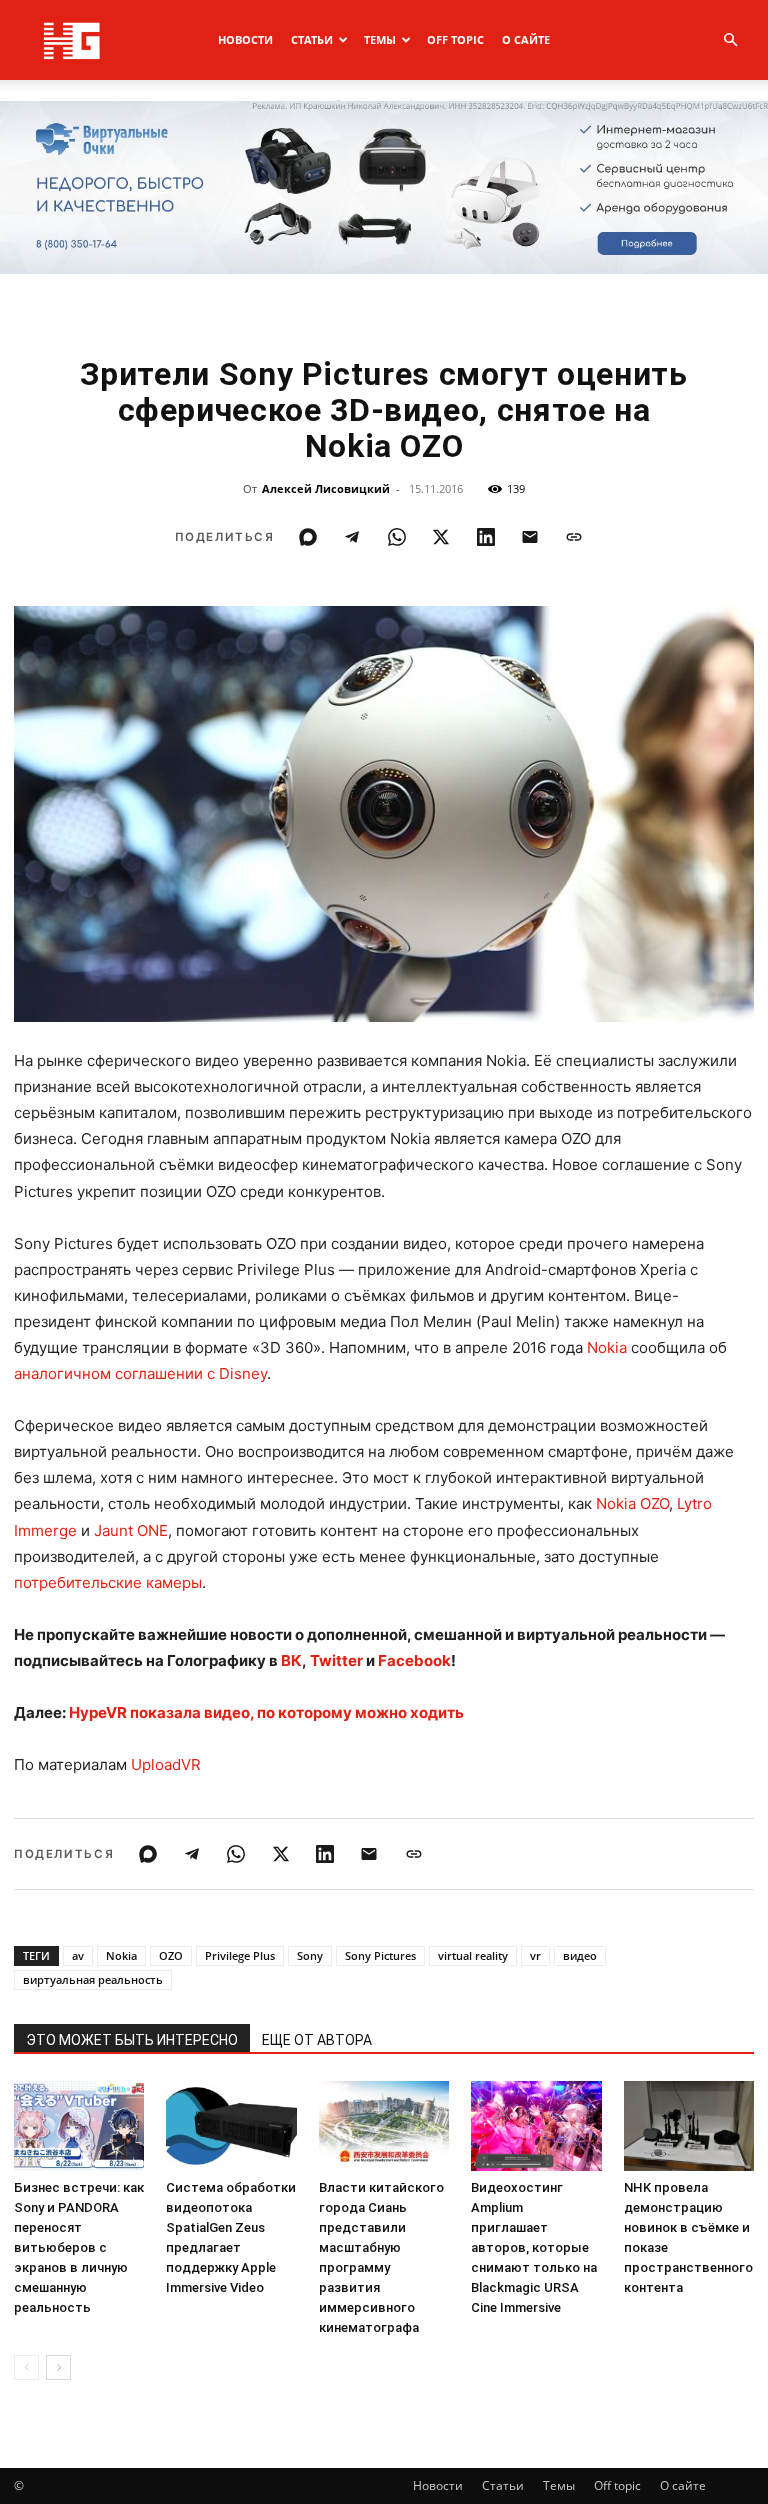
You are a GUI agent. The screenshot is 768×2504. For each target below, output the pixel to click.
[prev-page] (26, 2367)
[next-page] (58, 2367)
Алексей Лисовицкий (326, 488)
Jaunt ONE (131, 1530)
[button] (730, 40)
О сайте (526, 39)
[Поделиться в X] (441, 537)
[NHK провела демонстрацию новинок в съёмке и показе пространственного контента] (689, 2126)
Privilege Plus (240, 1955)
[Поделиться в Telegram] (352, 537)
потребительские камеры (108, 1582)
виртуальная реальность (93, 1979)
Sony (310, 1955)
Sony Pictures (380, 1955)
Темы (380, 39)
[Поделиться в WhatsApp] (397, 537)
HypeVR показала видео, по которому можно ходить (266, 1712)
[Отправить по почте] (530, 537)
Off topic (455, 39)
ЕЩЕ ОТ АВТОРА (317, 2040)
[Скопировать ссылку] (574, 537)
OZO (171, 1955)
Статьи (312, 39)
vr (535, 1955)
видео (580, 1955)
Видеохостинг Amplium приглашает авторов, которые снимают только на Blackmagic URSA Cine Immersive (534, 2247)
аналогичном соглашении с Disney (140, 1373)
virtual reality (473, 1955)
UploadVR (166, 1764)
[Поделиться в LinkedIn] (486, 537)
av (78, 1955)
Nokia (607, 1347)
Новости (245, 39)
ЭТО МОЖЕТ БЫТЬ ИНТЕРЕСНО (132, 2040)
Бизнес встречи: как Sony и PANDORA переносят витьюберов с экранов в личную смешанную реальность (79, 2247)
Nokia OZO (632, 1503)
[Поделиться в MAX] (308, 537)
